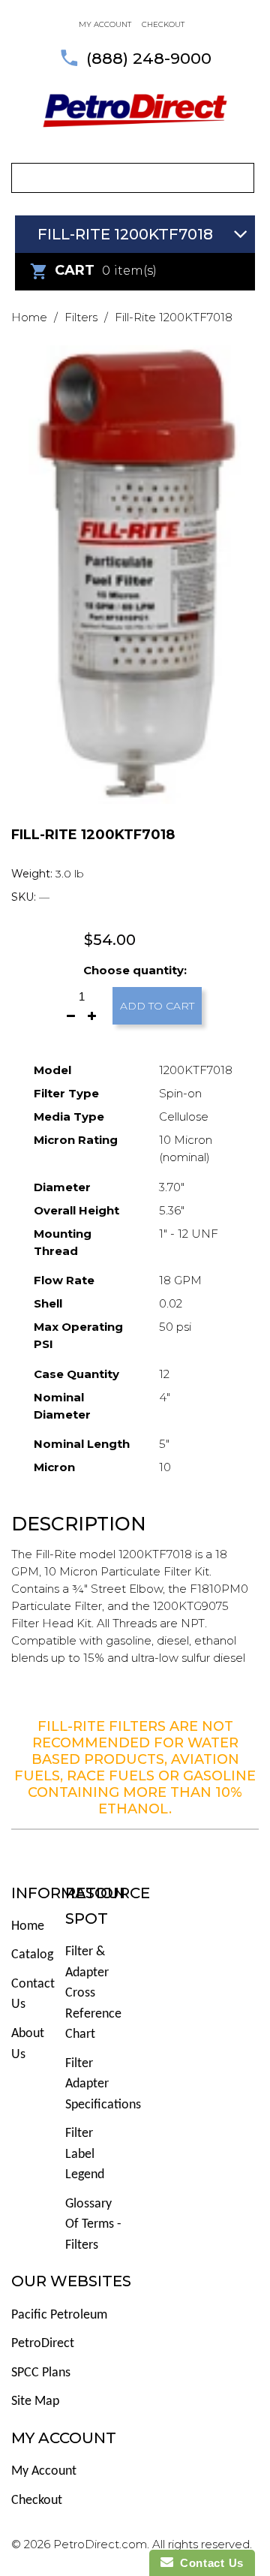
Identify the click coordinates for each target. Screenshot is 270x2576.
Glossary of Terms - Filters (93, 2225)
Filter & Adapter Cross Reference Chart (93, 1993)
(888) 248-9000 (149, 58)
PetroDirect (43, 2344)
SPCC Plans (41, 2373)
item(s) (106, 270)
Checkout (163, 24)
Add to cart (157, 1006)
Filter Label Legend (85, 2154)
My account (105, 24)
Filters (81, 317)
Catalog (32, 1955)
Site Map (35, 2401)
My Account (44, 2471)
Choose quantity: (135, 970)
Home (29, 317)
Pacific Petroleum (59, 2315)
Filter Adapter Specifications (103, 2084)
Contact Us (208, 2563)
